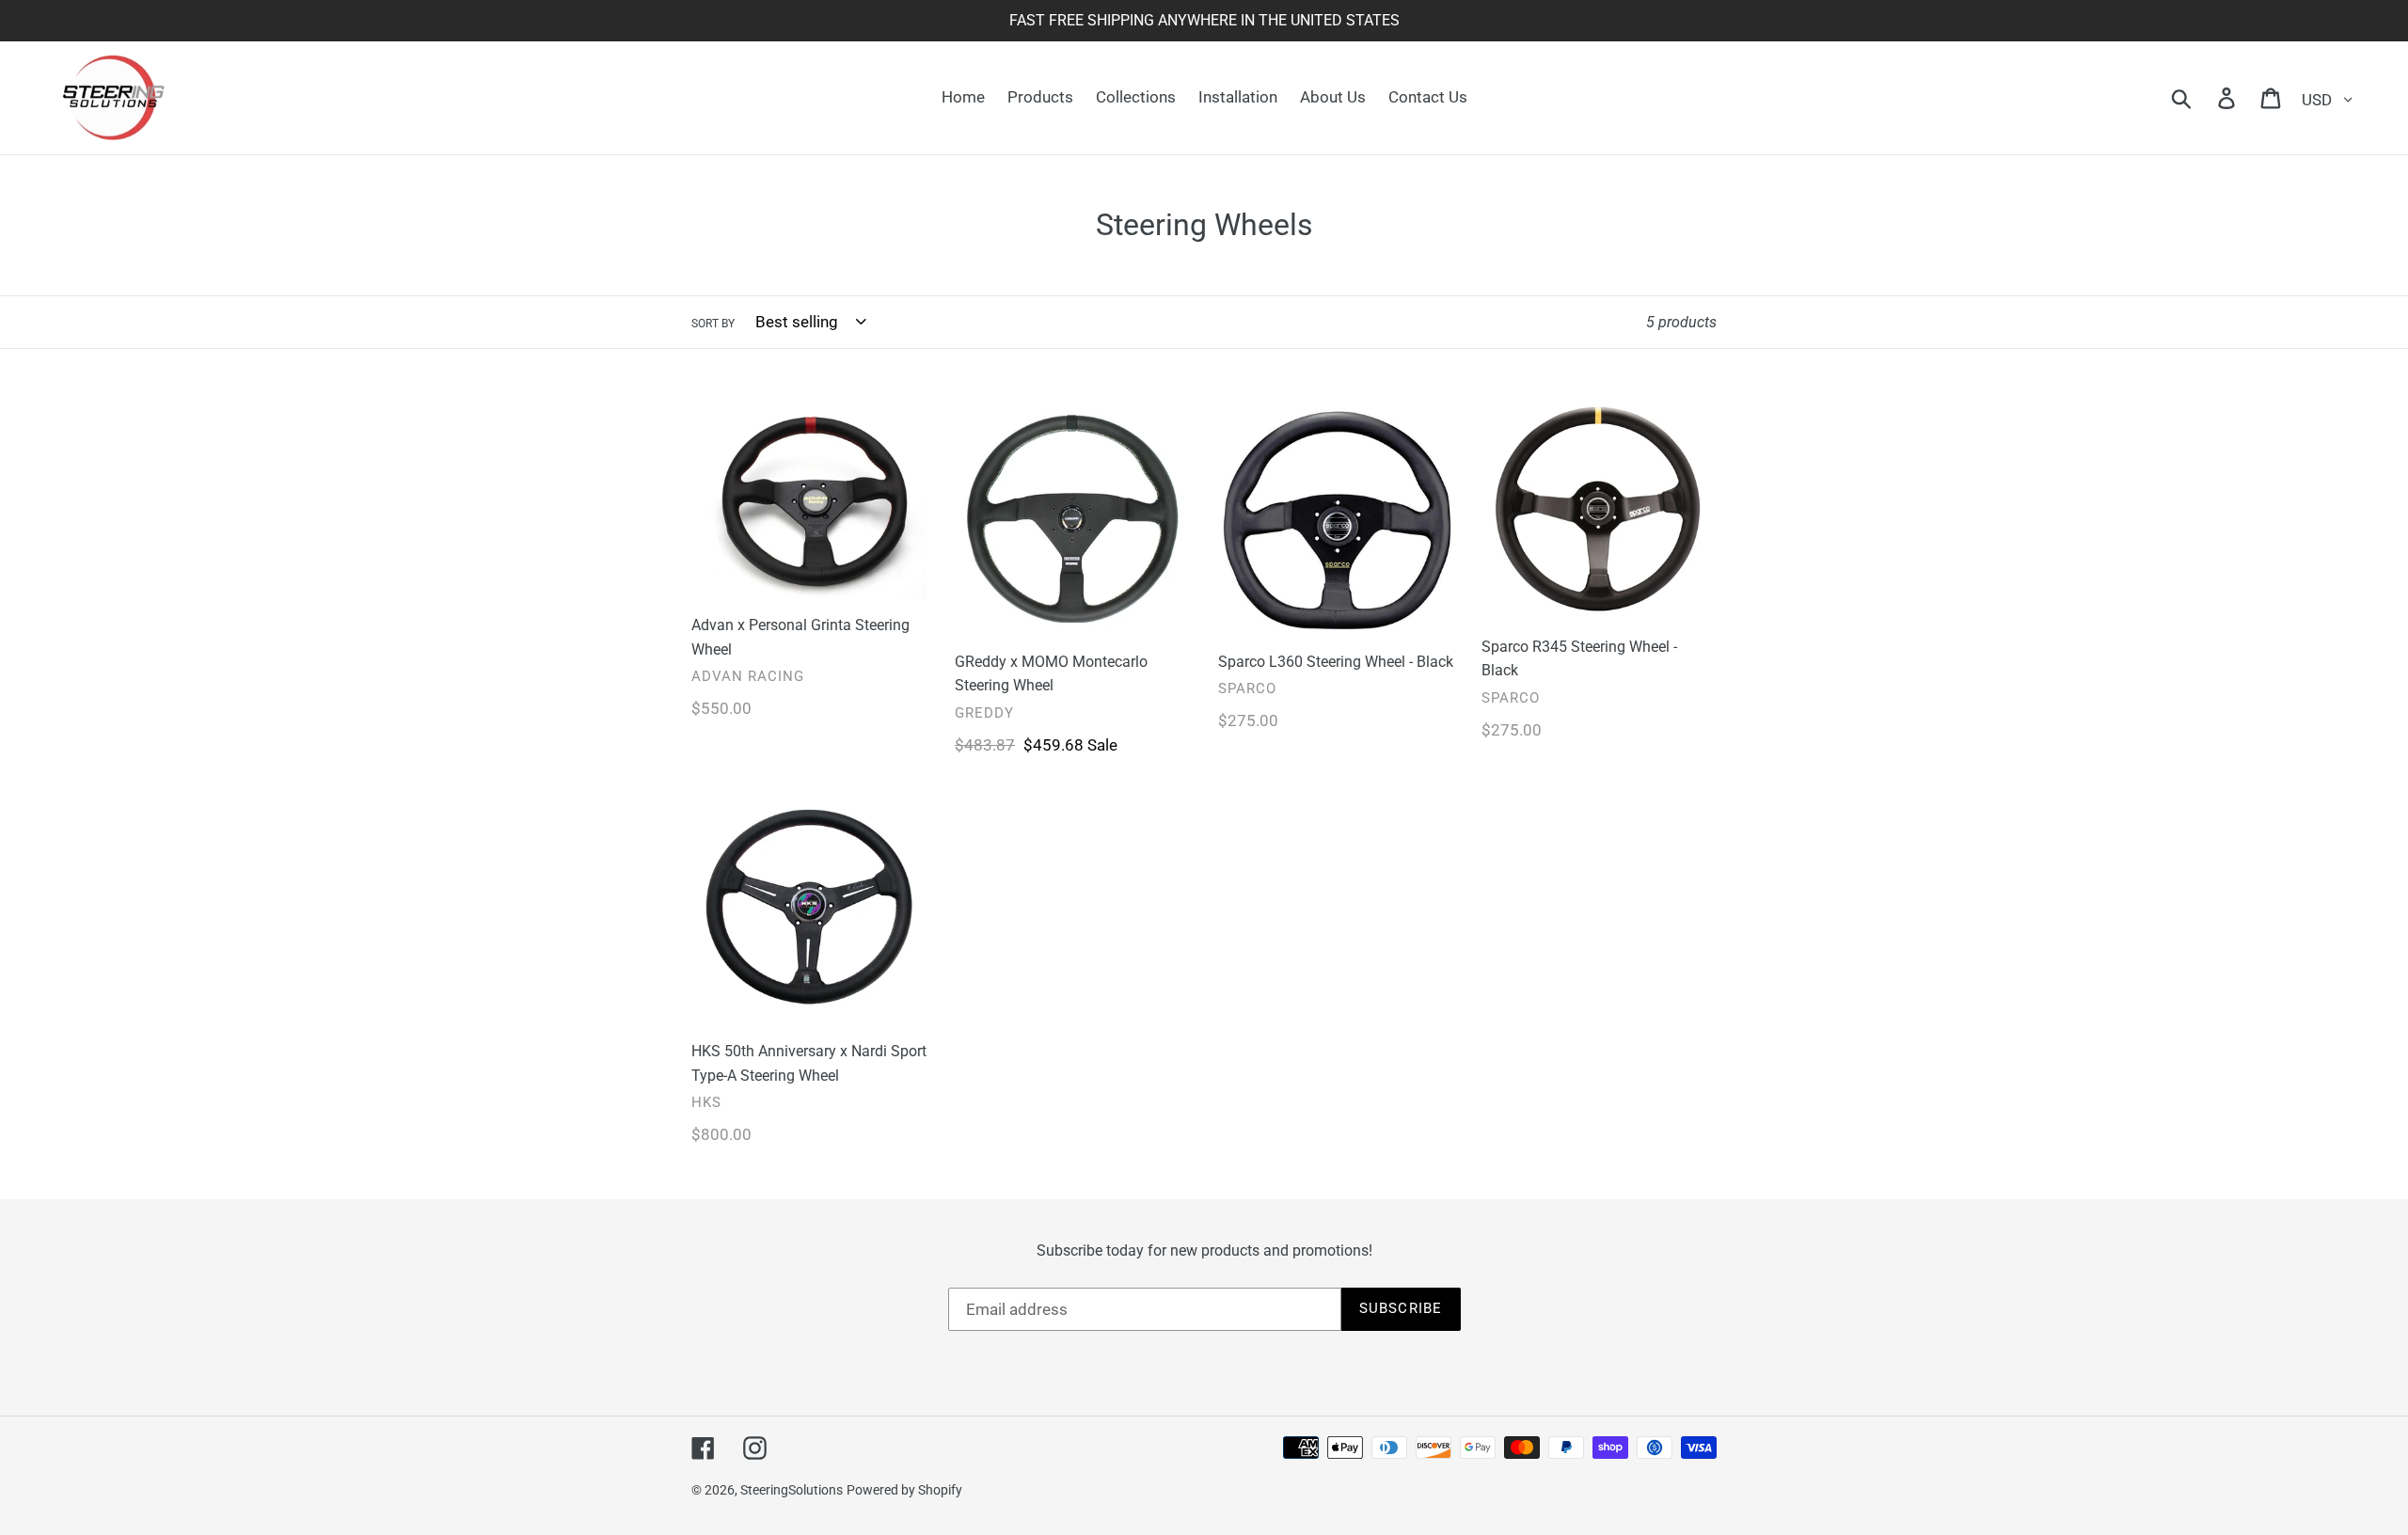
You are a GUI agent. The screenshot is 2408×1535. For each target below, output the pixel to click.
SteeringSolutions (792, 1490)
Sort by (713, 324)
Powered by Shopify (904, 1490)
